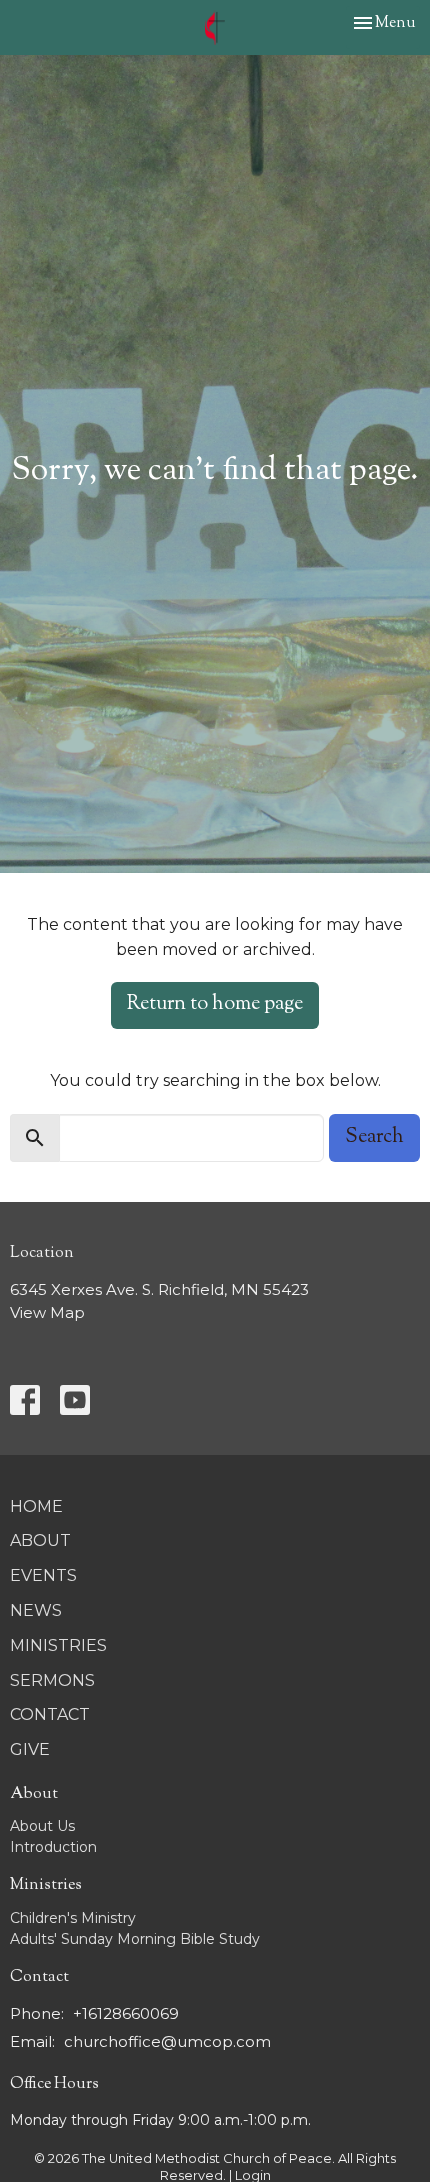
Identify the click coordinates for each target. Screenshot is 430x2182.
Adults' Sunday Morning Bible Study (135, 1939)
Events (43, 1575)
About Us (42, 1826)
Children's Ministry (73, 1918)
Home (36, 1506)
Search (374, 1137)
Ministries (58, 1645)
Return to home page (215, 1004)
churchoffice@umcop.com (167, 2041)
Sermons (52, 1680)
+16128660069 (126, 2013)
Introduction (53, 1847)
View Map (47, 1312)
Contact (50, 1714)
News (36, 1610)
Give (30, 1749)
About (40, 1540)
